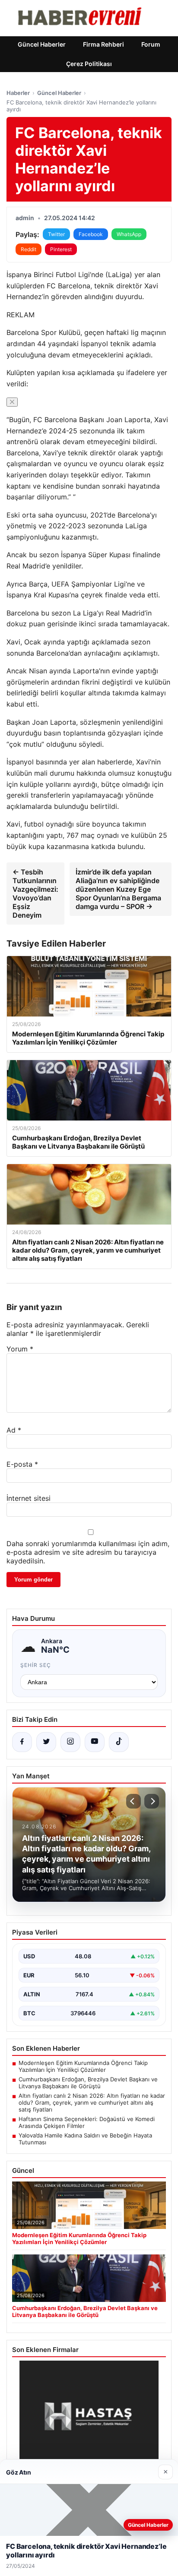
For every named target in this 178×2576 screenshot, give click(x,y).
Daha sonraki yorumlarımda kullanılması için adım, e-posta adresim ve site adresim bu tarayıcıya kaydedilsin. (88, 1552)
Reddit (29, 249)
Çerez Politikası (89, 64)
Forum (151, 44)
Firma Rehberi (103, 44)
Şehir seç (36, 1665)
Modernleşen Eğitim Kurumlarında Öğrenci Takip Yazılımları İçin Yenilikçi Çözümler (83, 2066)
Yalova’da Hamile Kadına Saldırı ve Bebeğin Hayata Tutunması (85, 2139)
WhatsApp (129, 234)
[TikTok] (119, 1742)
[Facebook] (22, 1742)
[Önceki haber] (133, 1801)
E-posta (22, 1464)
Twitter (56, 234)
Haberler (18, 93)
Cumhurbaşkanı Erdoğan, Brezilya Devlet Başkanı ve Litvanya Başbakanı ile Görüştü (88, 2083)
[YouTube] (95, 1742)
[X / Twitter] (46, 1742)
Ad (14, 1430)
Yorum (20, 1349)
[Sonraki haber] (152, 1801)
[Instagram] (70, 1742)
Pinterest (61, 249)
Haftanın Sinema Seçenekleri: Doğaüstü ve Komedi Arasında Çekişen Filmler (87, 2122)
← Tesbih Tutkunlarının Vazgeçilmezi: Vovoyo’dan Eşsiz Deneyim (35, 893)
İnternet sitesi (29, 1498)
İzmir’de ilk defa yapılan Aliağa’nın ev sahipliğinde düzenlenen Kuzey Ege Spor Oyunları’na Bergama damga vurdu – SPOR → (118, 889)
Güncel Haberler (42, 44)
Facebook (91, 234)
